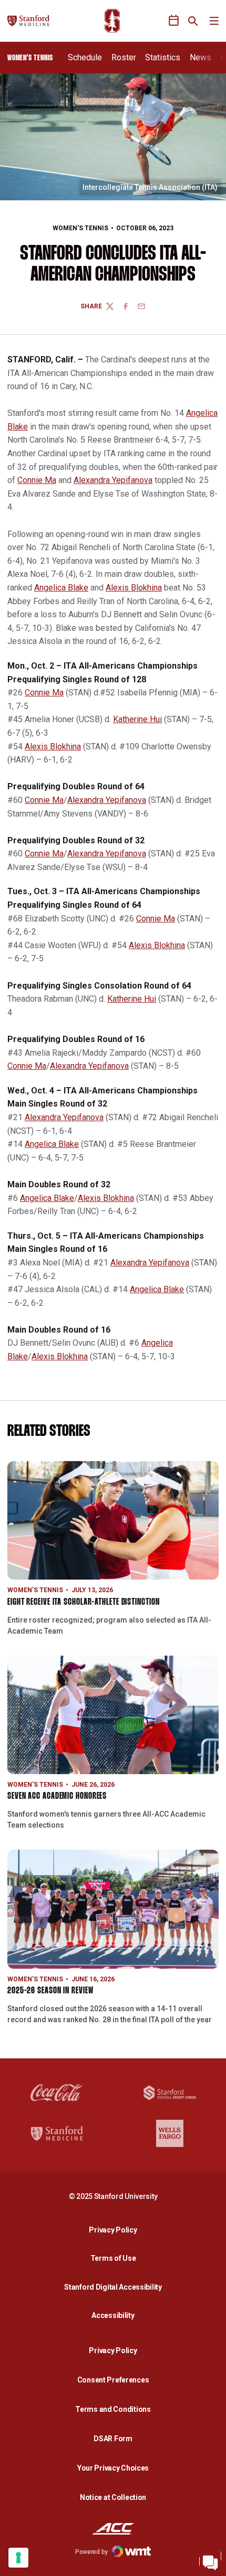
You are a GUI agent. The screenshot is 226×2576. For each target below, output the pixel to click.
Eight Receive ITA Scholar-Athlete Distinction (84, 1602)
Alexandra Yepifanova (113, 480)
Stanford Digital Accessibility (116, 2287)
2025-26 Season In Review (50, 1991)
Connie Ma (37, 480)
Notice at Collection (113, 2497)
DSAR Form (113, 2439)
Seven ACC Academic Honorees (57, 1796)
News (201, 57)
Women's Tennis (80, 228)
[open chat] (210, 2560)
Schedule (85, 57)
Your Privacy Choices (113, 2468)
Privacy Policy (116, 2230)
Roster (124, 57)
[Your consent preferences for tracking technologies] (18, 2558)
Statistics (163, 57)
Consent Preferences (113, 2380)
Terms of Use (113, 2258)
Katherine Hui (137, 719)
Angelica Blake (61, 588)
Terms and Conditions (113, 2409)
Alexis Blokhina (134, 588)
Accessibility (116, 2315)
